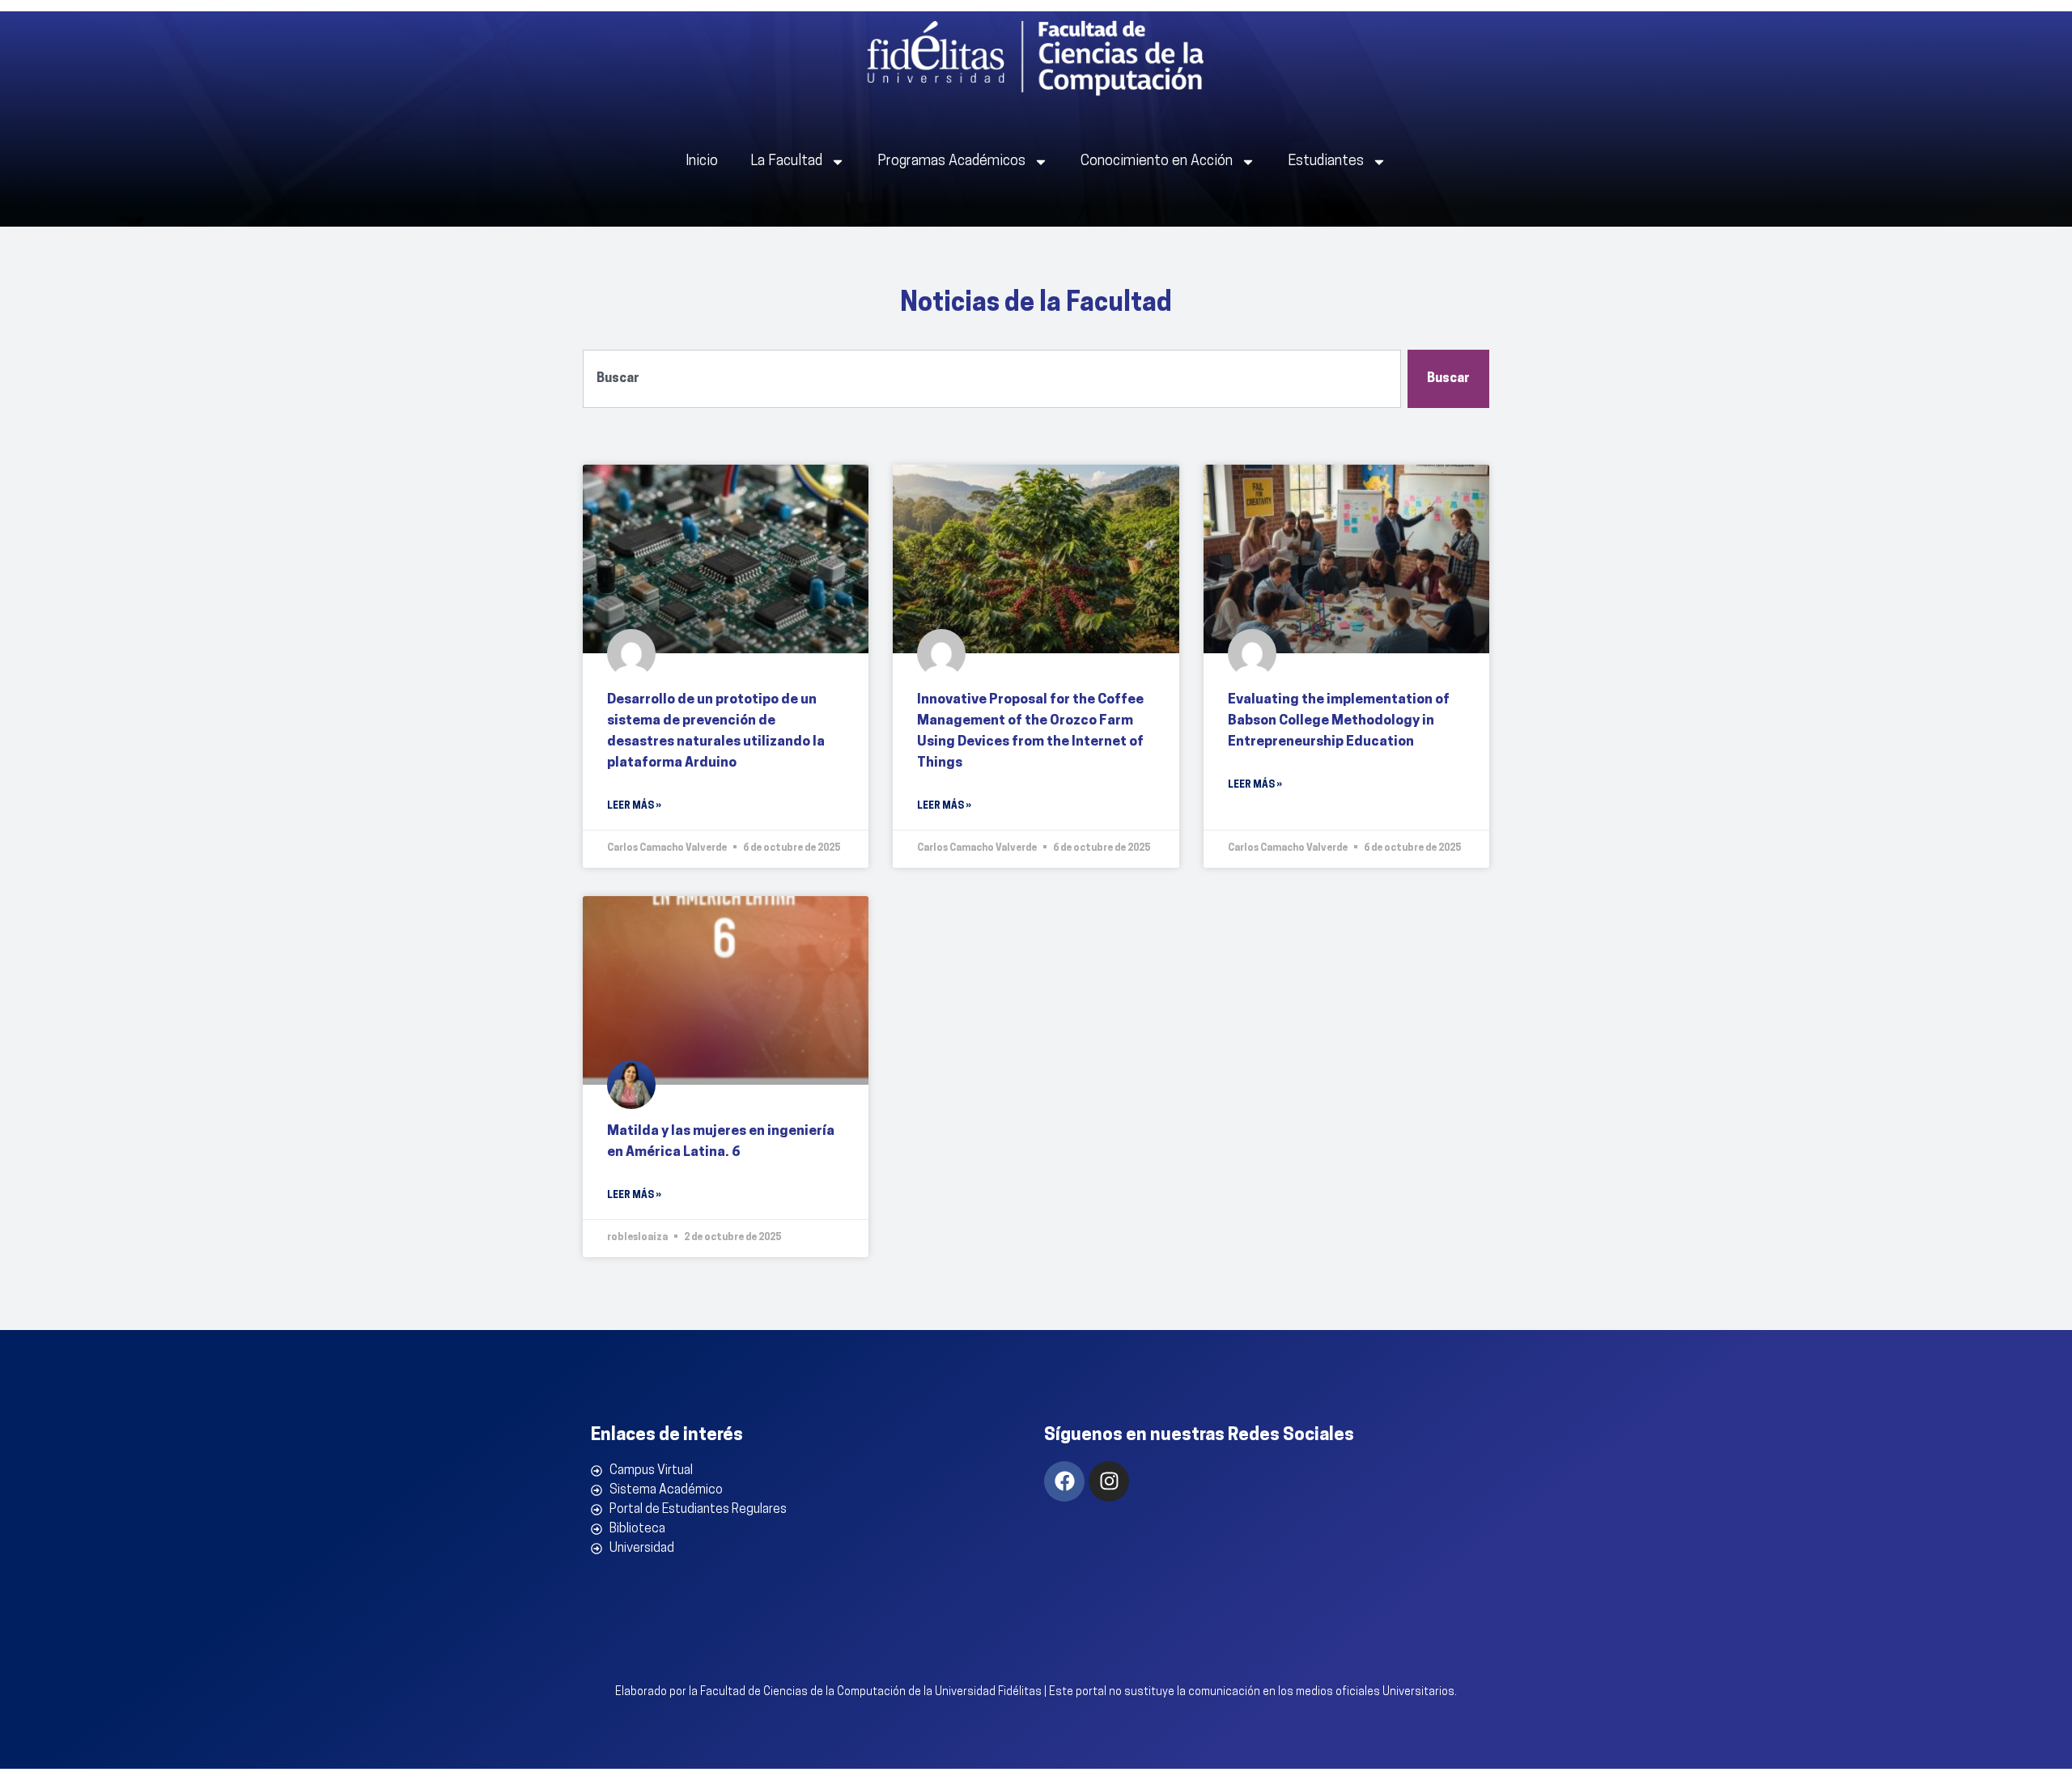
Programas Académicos (951, 162)
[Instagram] (1109, 1481)
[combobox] (992, 379)
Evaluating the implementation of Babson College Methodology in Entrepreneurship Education (1339, 721)
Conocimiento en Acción (1157, 162)
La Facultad (786, 162)
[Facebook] (1064, 1481)
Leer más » (634, 806)
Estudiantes (1326, 162)
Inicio (702, 162)
